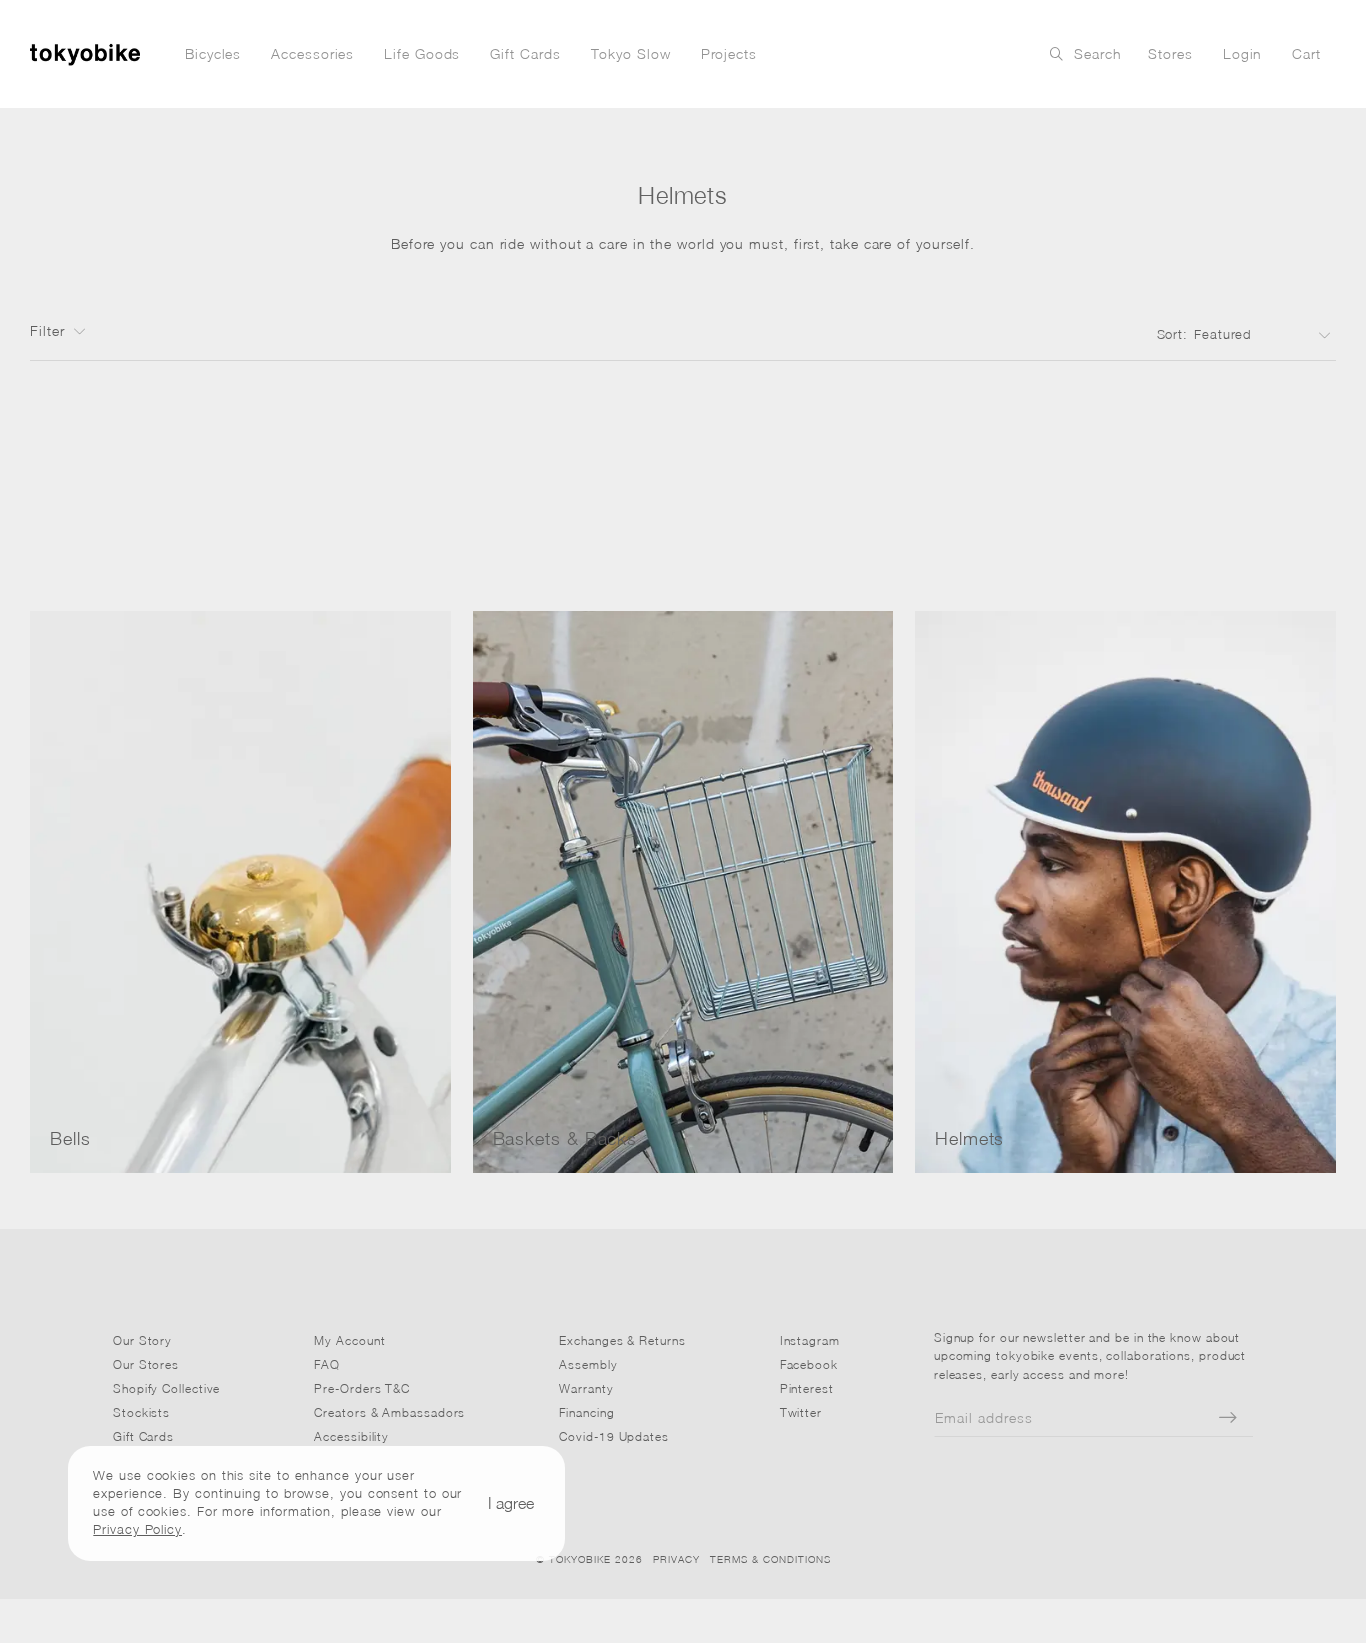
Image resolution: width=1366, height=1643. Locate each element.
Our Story (142, 1340)
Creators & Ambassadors (389, 1412)
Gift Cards (525, 53)
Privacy (676, 1559)
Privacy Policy (137, 1530)
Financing (586, 1412)
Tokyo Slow (631, 53)
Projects (729, 53)
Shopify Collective (166, 1388)
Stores (1170, 53)
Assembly (588, 1364)
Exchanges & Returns (622, 1340)
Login (1243, 53)
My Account (349, 1340)
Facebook (809, 1364)
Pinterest (807, 1388)
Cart (1306, 53)
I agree (511, 1503)
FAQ (327, 1364)
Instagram (810, 1340)
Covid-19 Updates (614, 1436)
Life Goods (422, 53)
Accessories (312, 53)
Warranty (586, 1388)
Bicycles (213, 53)
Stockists (141, 1412)
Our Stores (146, 1364)
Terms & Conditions (770, 1559)
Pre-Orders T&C (362, 1388)
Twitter (801, 1412)
